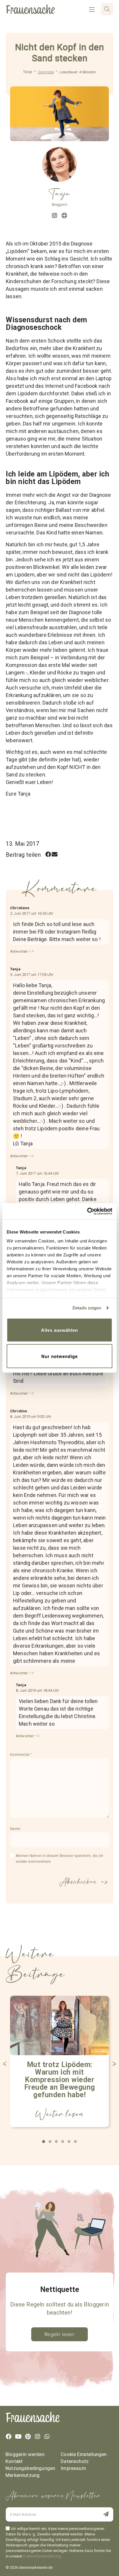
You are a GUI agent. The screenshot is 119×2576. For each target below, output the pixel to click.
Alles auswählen (59, 1330)
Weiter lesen (59, 2114)
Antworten (19, 951)
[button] (48, 855)
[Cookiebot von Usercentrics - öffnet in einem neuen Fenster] (87, 1211)
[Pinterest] (28, 2437)
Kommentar (21, 1755)
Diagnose (46, 72)
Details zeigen (87, 1308)
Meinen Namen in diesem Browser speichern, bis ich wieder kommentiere (60, 1859)
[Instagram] (38, 2437)
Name (15, 1829)
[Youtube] (18, 2437)
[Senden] (103, 2515)
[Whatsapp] (47, 2437)
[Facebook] (9, 2437)
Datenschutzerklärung (42, 2556)
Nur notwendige (59, 1356)
